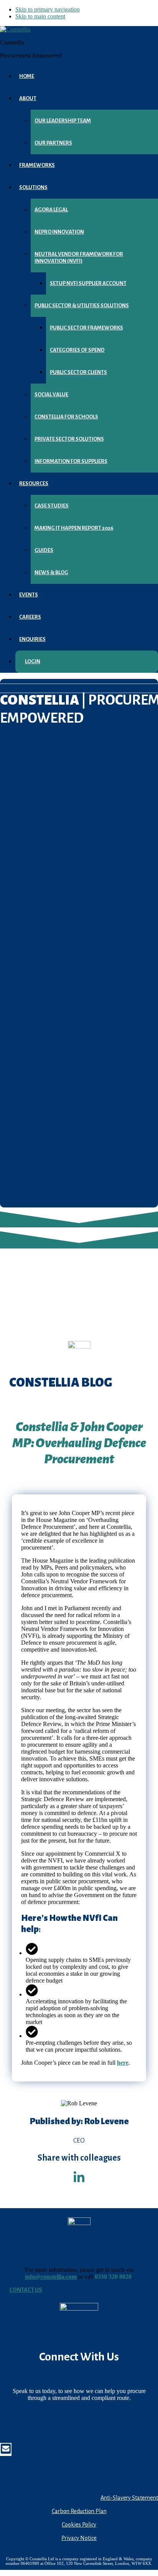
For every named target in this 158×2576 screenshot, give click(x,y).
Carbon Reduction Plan (79, 2511)
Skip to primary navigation (48, 9)
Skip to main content (40, 16)
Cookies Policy (79, 2525)
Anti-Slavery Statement (129, 2498)
